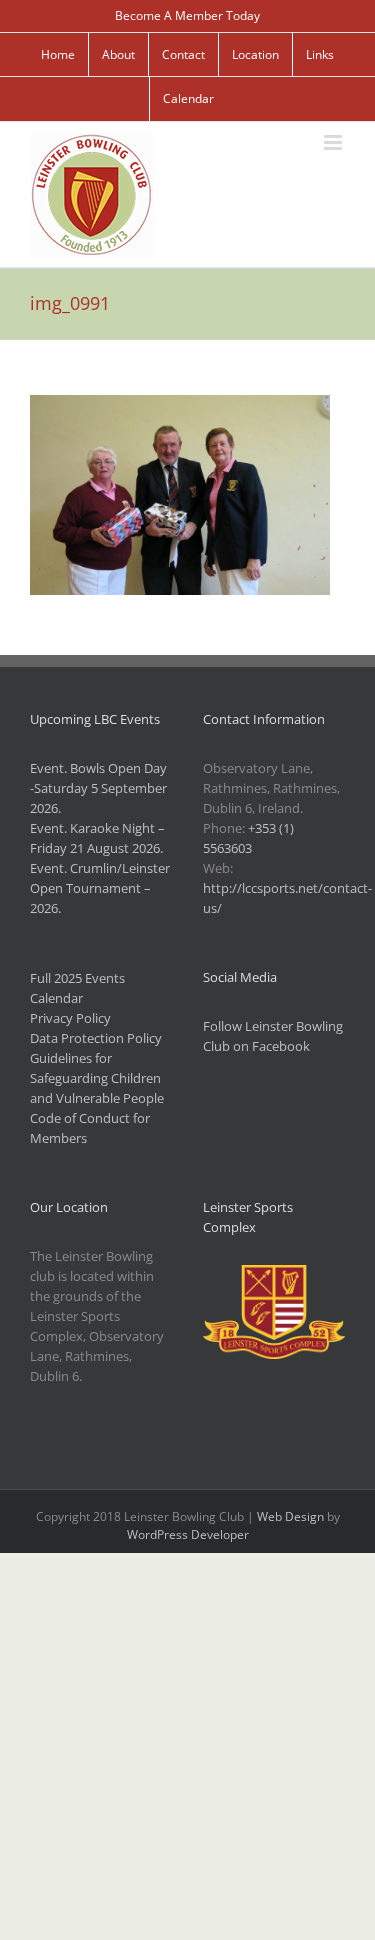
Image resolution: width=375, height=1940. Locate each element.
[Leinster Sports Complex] (274, 1275)
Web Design (290, 1516)
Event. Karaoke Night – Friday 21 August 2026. (97, 838)
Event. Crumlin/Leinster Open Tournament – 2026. (100, 888)
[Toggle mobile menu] (334, 142)
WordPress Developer (188, 1534)
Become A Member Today (187, 15)
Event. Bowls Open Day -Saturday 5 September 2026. (98, 788)
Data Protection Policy (96, 1038)
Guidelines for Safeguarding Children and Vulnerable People (97, 1078)
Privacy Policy (70, 1018)
